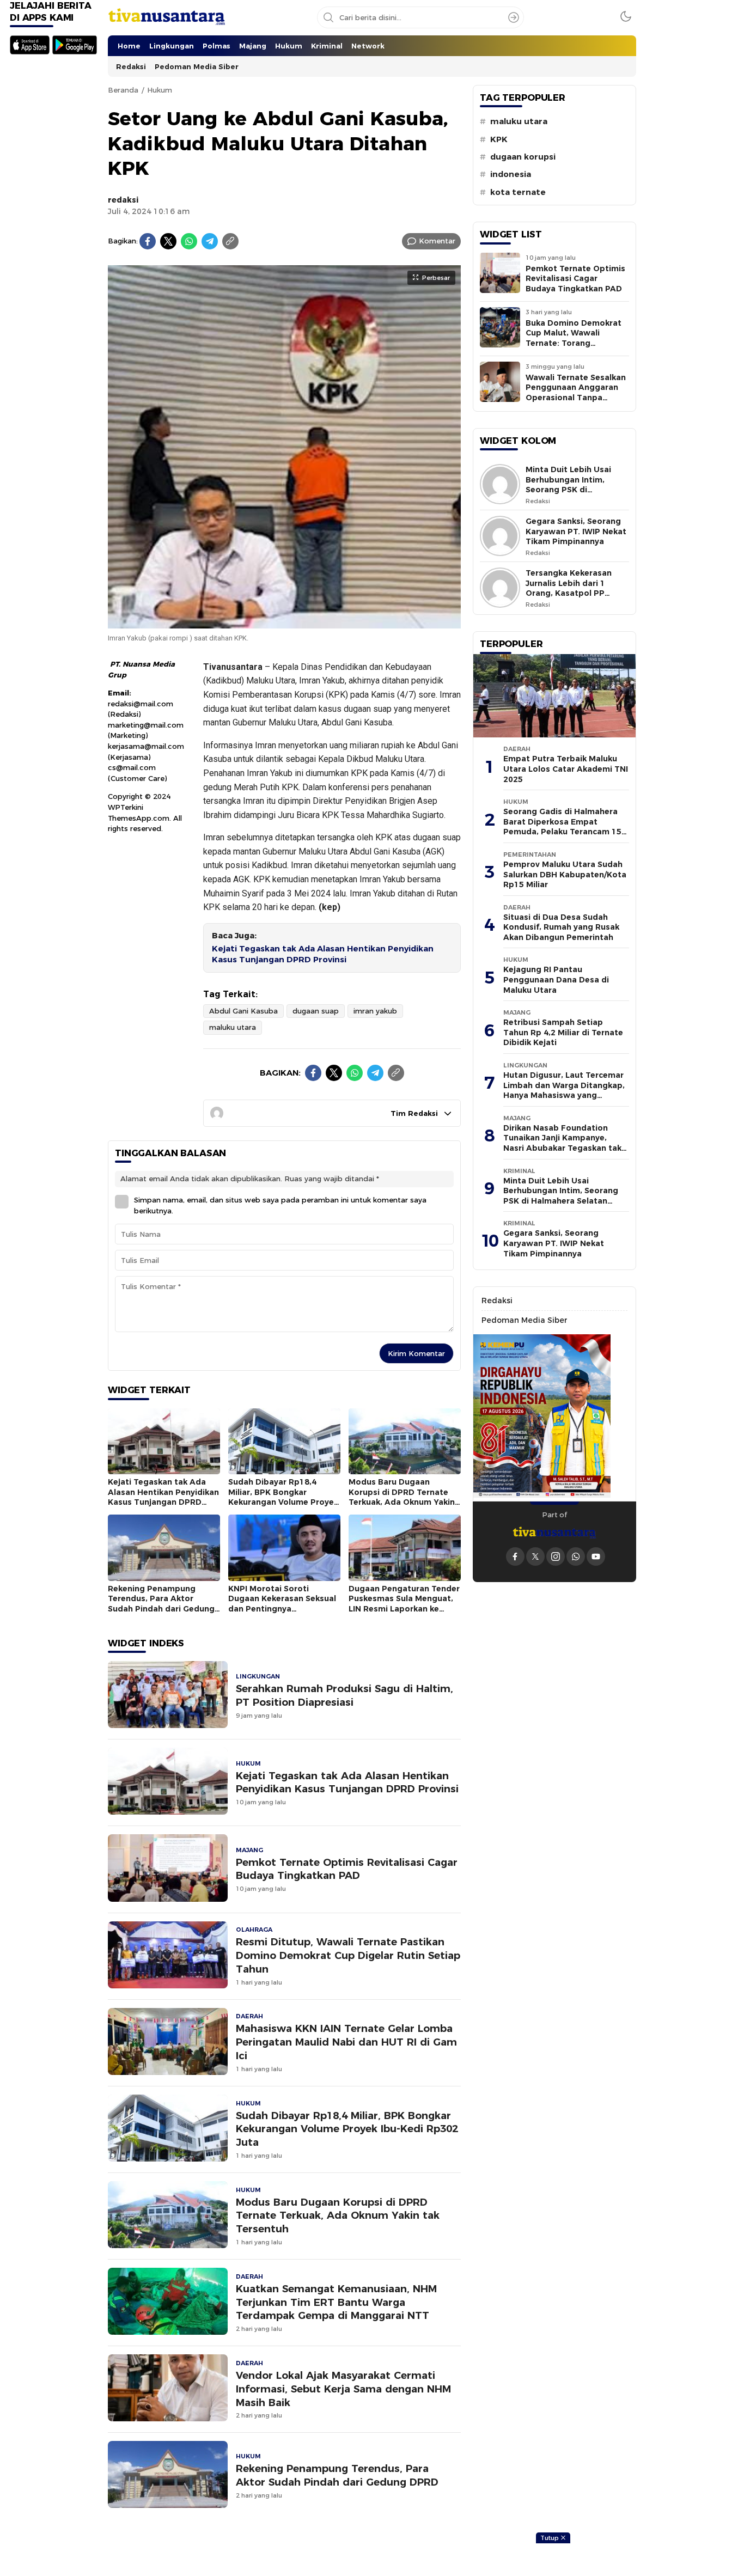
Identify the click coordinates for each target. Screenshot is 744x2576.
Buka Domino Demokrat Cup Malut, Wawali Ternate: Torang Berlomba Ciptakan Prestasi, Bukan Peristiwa (577, 343)
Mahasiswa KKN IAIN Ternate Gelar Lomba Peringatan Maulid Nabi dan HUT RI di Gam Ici (346, 2042)
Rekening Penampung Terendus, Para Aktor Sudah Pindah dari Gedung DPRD (161, 1604)
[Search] (514, 17)
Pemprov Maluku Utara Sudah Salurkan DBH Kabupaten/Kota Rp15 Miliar (565, 874)
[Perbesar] (284, 622)
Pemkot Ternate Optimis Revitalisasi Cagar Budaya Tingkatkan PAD (347, 1869)
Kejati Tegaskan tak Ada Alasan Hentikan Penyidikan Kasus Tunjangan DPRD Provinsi (323, 954)
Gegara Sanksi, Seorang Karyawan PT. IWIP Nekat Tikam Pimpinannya (576, 531)
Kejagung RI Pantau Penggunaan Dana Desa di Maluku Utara (556, 979)
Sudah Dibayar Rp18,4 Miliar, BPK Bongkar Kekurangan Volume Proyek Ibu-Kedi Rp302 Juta (283, 1497)
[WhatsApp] (189, 241)
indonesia (511, 174)
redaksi (123, 200)
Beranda (123, 90)
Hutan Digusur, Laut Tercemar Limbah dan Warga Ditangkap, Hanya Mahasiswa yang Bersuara (564, 1090)
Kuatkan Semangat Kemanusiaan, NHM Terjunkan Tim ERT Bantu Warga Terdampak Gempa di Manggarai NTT (336, 2302)
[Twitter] (168, 241)
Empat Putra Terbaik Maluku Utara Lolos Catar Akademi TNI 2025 (566, 769)
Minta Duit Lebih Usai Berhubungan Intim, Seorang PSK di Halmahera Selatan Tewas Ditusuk (568, 490)
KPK (499, 139)
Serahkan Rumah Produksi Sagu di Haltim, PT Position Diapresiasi (344, 1695)
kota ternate (518, 192)
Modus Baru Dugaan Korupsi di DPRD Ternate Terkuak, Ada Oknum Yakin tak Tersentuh (402, 1497)
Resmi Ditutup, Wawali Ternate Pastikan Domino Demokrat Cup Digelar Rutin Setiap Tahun (348, 1955)
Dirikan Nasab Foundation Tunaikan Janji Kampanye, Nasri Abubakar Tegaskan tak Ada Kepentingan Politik (562, 1143)
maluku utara (233, 1027)
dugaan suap (316, 1011)
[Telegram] (210, 241)
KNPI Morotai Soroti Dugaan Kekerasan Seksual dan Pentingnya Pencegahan (282, 1604)
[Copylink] (230, 241)
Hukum (160, 90)
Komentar (437, 241)
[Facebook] (148, 241)
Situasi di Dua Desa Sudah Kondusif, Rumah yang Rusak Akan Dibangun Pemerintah (561, 927)
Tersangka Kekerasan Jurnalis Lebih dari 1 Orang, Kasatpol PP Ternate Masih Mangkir (571, 588)
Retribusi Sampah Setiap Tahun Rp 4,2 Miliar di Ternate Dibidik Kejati (563, 1032)
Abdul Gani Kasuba (243, 1011)
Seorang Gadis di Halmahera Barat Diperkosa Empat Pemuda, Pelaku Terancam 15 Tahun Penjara (562, 827)
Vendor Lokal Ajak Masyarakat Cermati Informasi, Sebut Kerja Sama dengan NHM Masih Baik (343, 2389)
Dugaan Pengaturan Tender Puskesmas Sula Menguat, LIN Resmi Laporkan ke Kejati (404, 1604)
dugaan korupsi (523, 157)
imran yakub (375, 1011)
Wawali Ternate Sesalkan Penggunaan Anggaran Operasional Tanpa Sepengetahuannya (576, 393)
